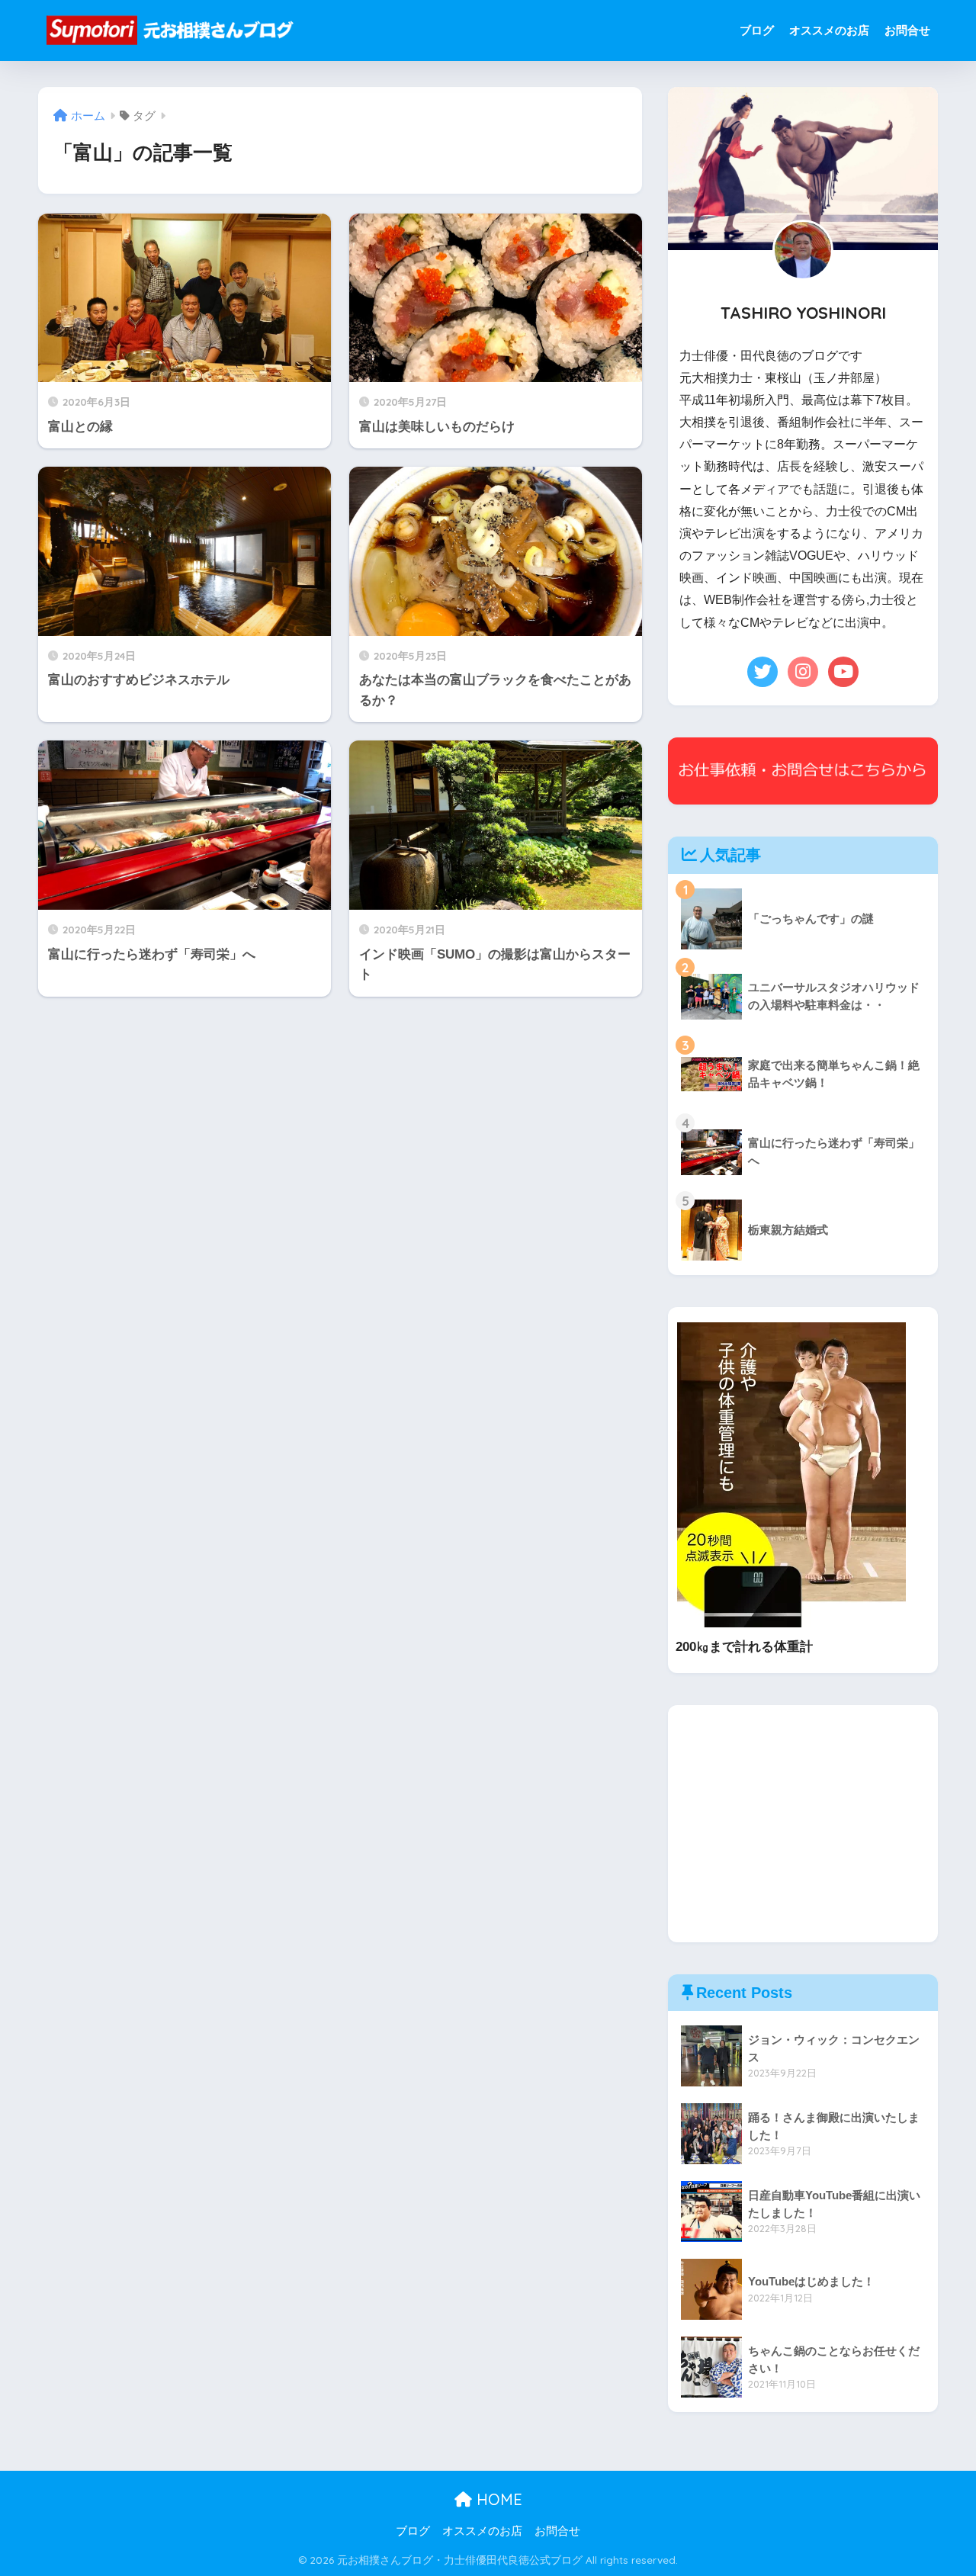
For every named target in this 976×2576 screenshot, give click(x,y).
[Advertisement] (803, 1824)
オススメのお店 (829, 30)
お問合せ (907, 30)
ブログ (757, 30)
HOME (497, 2499)
